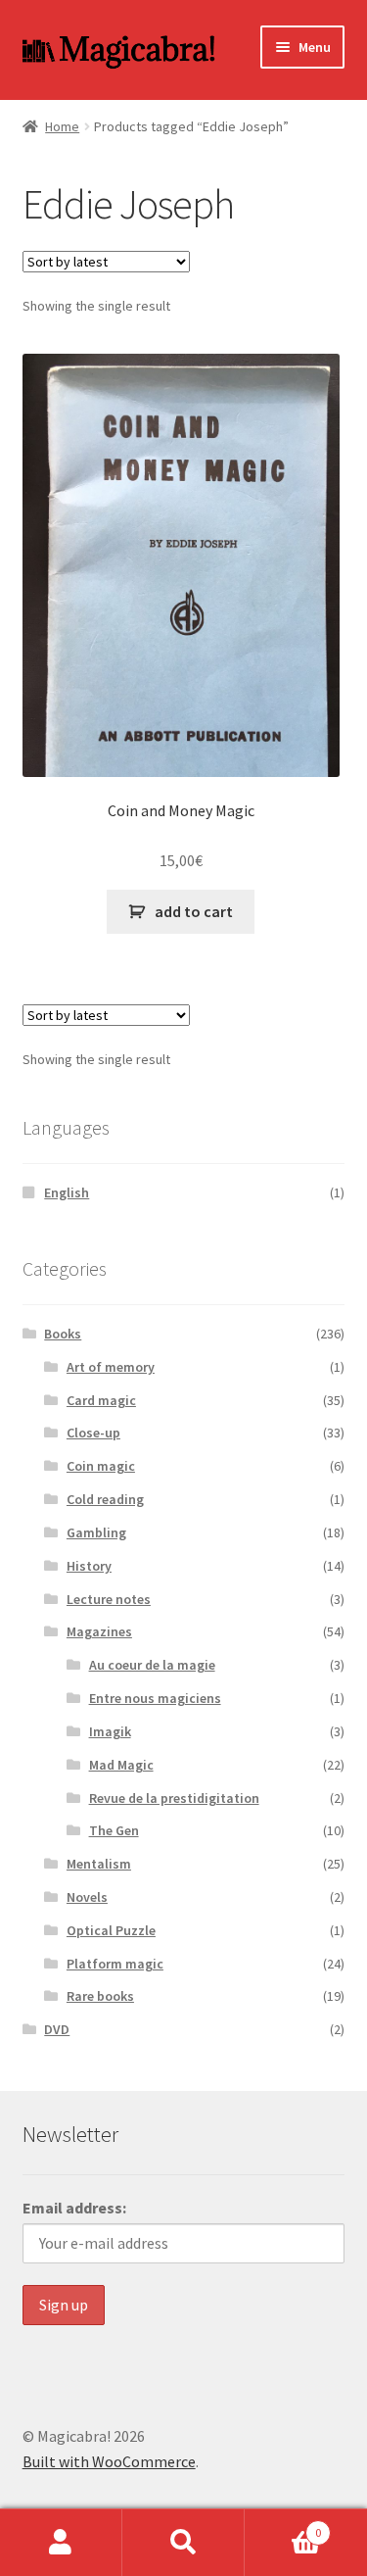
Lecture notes (109, 1599)
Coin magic (101, 1466)
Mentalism (99, 1864)
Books (63, 1334)
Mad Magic (121, 1765)
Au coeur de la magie (152, 1665)
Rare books (100, 1996)
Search (183, 2543)
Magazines (99, 1631)
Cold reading (105, 1499)
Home (62, 126)
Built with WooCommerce (109, 2461)
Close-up (93, 1433)
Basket (283, 2526)
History (89, 1566)
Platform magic (115, 1964)
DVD (57, 2029)
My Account (61, 2543)
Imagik (110, 1731)
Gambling (96, 1532)
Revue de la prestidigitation (174, 1798)
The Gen (114, 1830)
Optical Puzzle (111, 1930)
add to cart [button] (194, 911)
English (67, 1192)
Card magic (101, 1400)
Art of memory (111, 1367)
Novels (87, 1897)
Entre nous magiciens (155, 1698)
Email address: (74, 2208)
